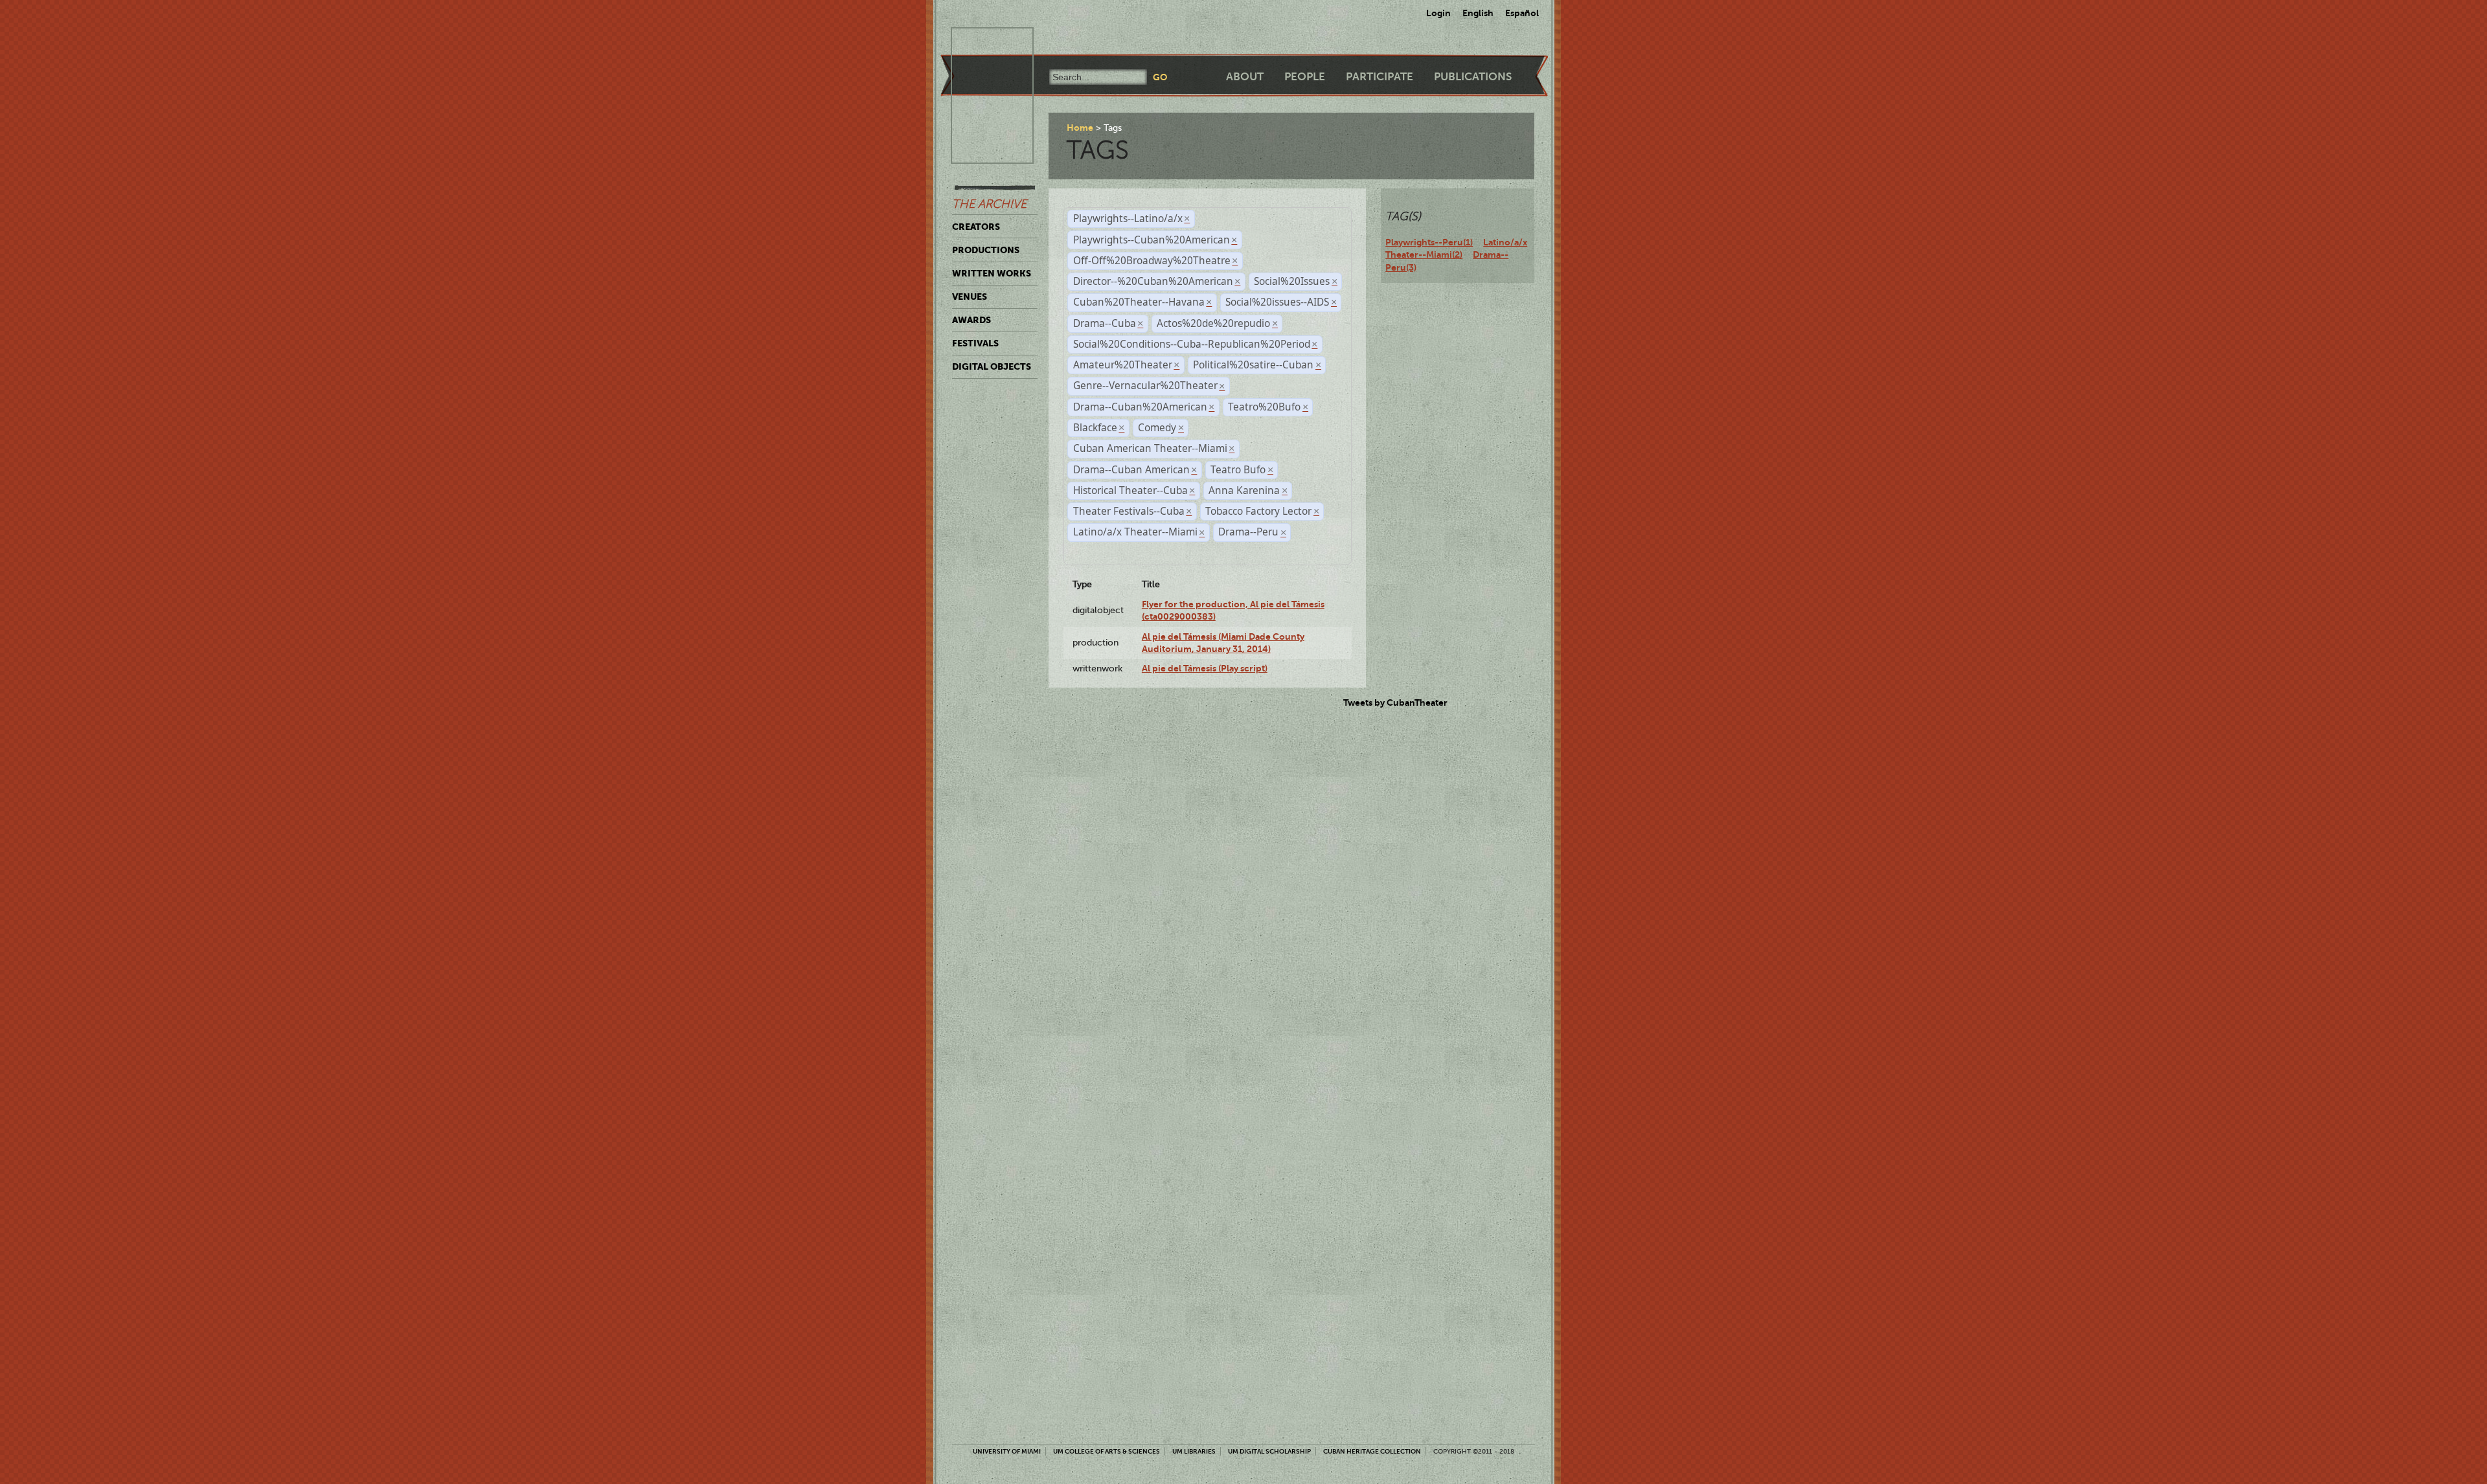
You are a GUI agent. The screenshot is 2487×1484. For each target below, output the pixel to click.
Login (1438, 13)
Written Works (992, 273)
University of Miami (1007, 1451)
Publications (1473, 77)
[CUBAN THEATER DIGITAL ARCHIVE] (981, 43)
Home (1080, 128)
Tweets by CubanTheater (1395, 703)
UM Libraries (1194, 1451)
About (1245, 77)
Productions (986, 250)
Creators (976, 227)
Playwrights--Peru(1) (1429, 242)
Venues (970, 297)
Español (1522, 13)
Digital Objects (992, 366)
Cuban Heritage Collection (1372, 1451)
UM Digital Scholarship (1269, 1451)
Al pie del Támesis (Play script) (1205, 668)
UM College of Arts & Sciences (1107, 1451)
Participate (1380, 77)
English (1478, 13)
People (1305, 77)
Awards (971, 320)
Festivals (975, 343)
